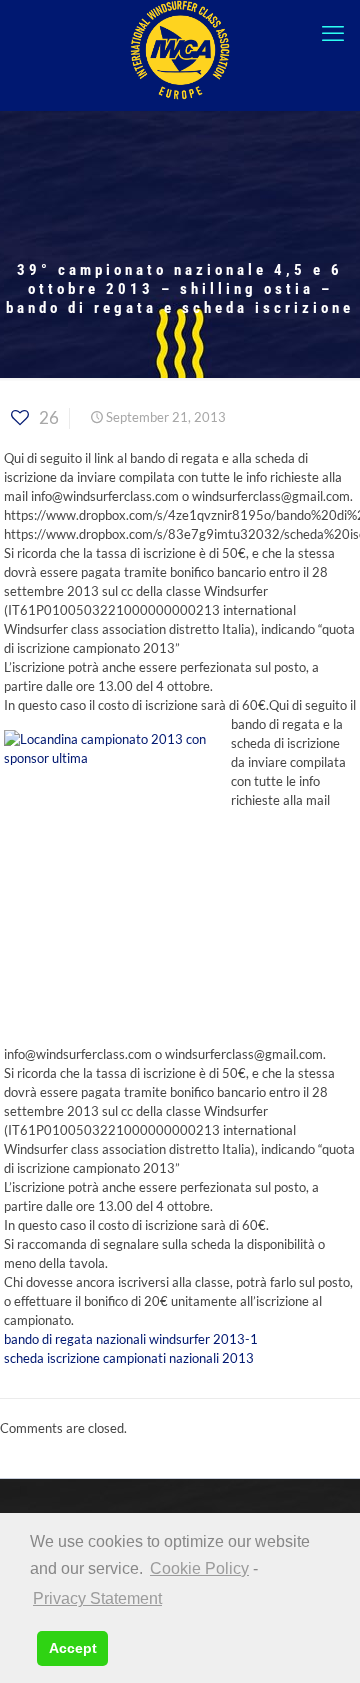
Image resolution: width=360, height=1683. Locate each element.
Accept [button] (73, 1648)
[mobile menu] (333, 33)
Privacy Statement (97, 1598)
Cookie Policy (199, 1568)
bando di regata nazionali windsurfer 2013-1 (131, 1339)
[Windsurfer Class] (180, 50)
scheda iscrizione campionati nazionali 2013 (129, 1358)
